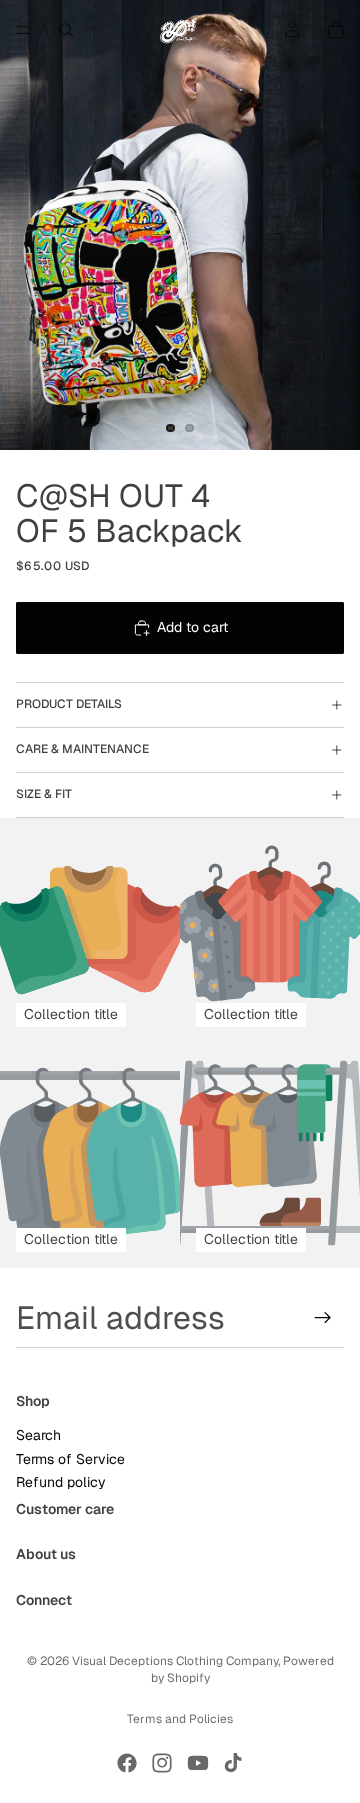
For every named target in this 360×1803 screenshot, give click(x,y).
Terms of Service (70, 1459)
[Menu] (23, 30)
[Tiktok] (233, 1763)
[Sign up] (323, 1318)
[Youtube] (198, 1763)
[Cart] (336, 30)
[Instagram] (162, 1763)
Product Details (69, 704)
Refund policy (61, 1482)
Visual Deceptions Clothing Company (175, 1661)
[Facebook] (127, 1763)
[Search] (66, 30)
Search (38, 1435)
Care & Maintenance (82, 749)
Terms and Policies (180, 1719)
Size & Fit (44, 794)
